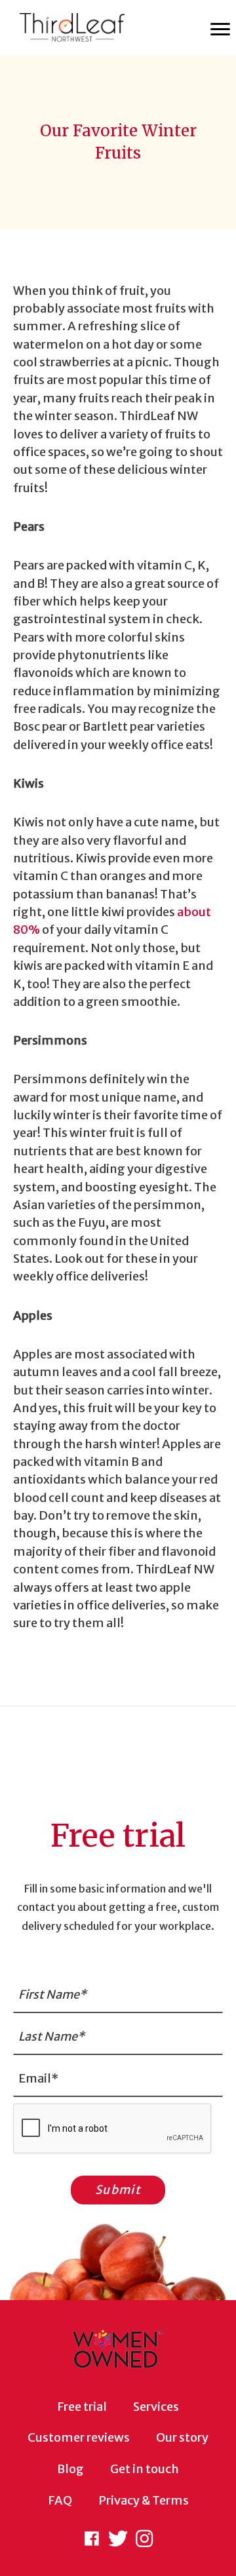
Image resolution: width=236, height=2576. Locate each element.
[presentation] (113, 2129)
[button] (92, 2539)
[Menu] (220, 29)
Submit (118, 2190)
